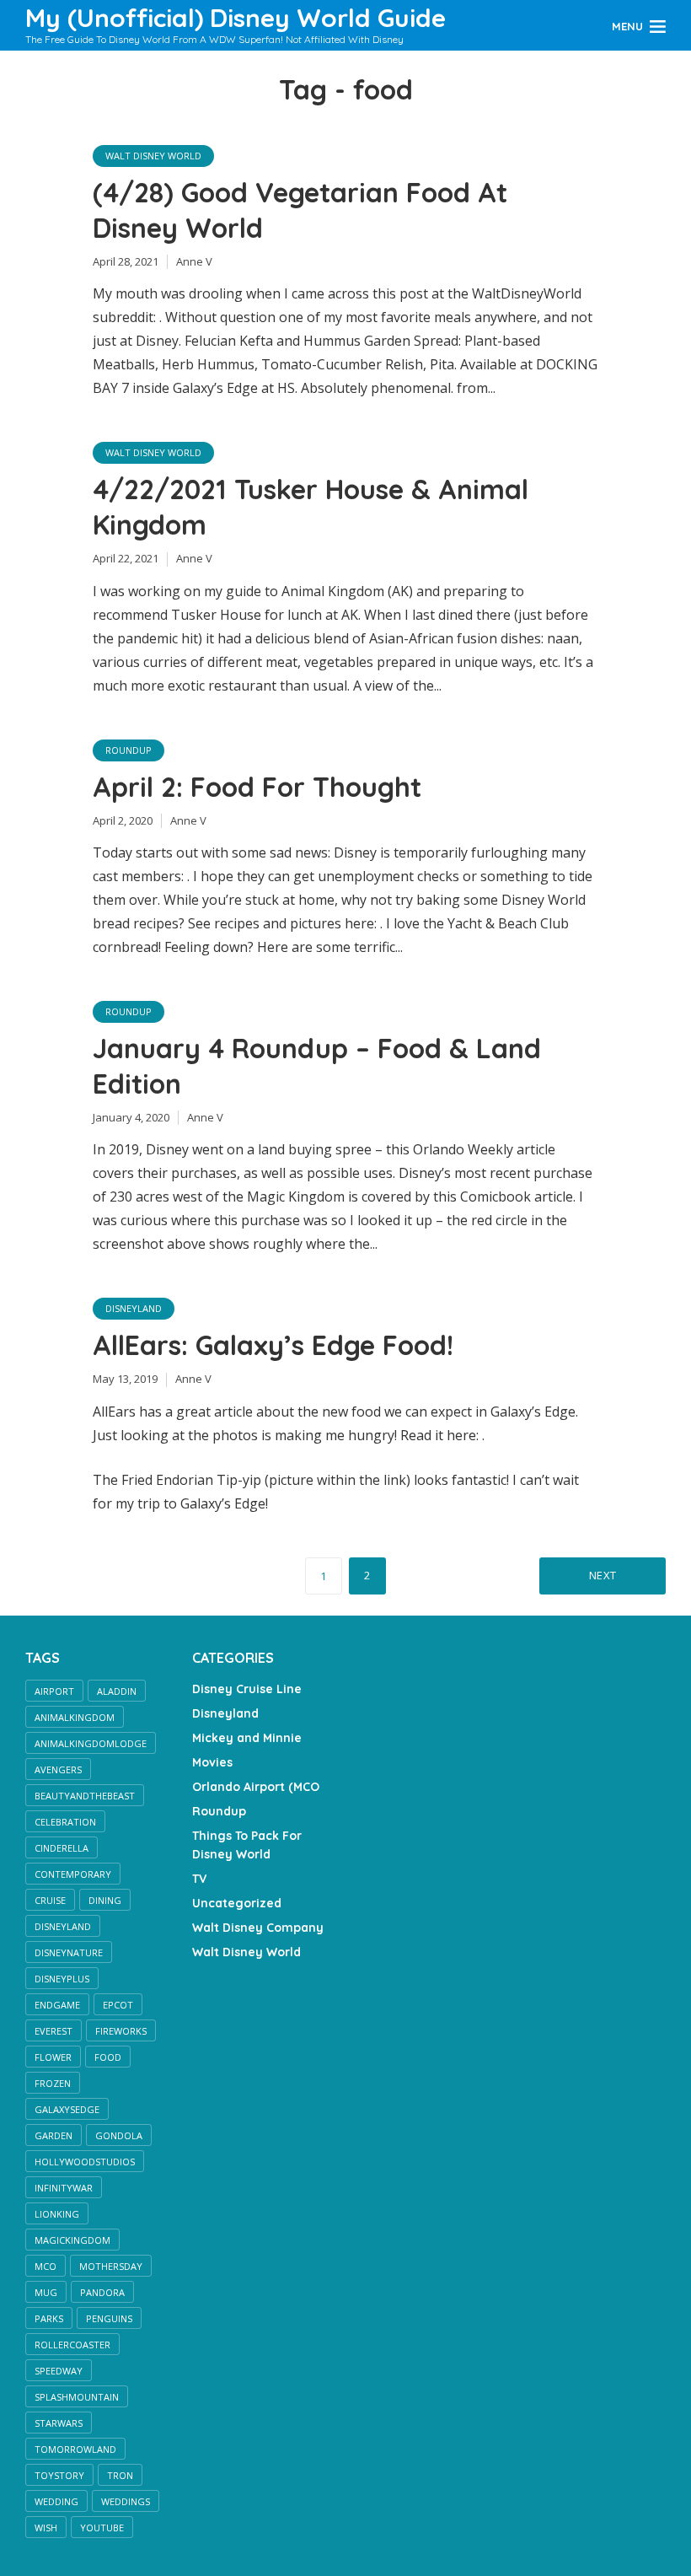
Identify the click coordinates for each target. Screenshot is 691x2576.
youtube (102, 2528)
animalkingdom (75, 1717)
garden (54, 2135)
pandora (102, 2292)
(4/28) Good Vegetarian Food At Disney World (300, 210)
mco (46, 2266)
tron (120, 2475)
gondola (119, 2135)
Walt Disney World (153, 156)
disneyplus (62, 1979)
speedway (59, 2371)
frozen (53, 2083)
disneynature (69, 1952)
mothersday (111, 2266)
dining (105, 1900)
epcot (118, 2005)
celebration (65, 1822)
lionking (57, 2214)
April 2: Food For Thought (257, 787)
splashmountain (77, 2397)
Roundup (129, 750)
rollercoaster (72, 2345)
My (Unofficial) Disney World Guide (236, 18)
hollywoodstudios (85, 2162)
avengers (58, 1769)
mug (46, 2292)
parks (49, 2318)
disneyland (63, 1926)
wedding (56, 2501)
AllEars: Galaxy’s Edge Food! (273, 1345)
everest (54, 2031)
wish (46, 2528)
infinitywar (64, 2188)
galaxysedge (67, 2109)
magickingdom (72, 2240)
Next (603, 1575)
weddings (126, 2501)
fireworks (121, 2031)
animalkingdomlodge (91, 1743)
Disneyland (134, 1308)
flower (53, 2057)
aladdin (117, 1691)
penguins (109, 2318)
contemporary (73, 1874)
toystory (59, 2475)
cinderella (62, 1848)
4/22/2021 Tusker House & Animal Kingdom (311, 507)
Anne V (194, 261)
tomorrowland (75, 2449)
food (108, 2057)
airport (54, 1691)
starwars (59, 2423)
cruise (50, 1900)
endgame (57, 2005)
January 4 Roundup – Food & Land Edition (317, 1066)
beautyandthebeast (85, 1796)
